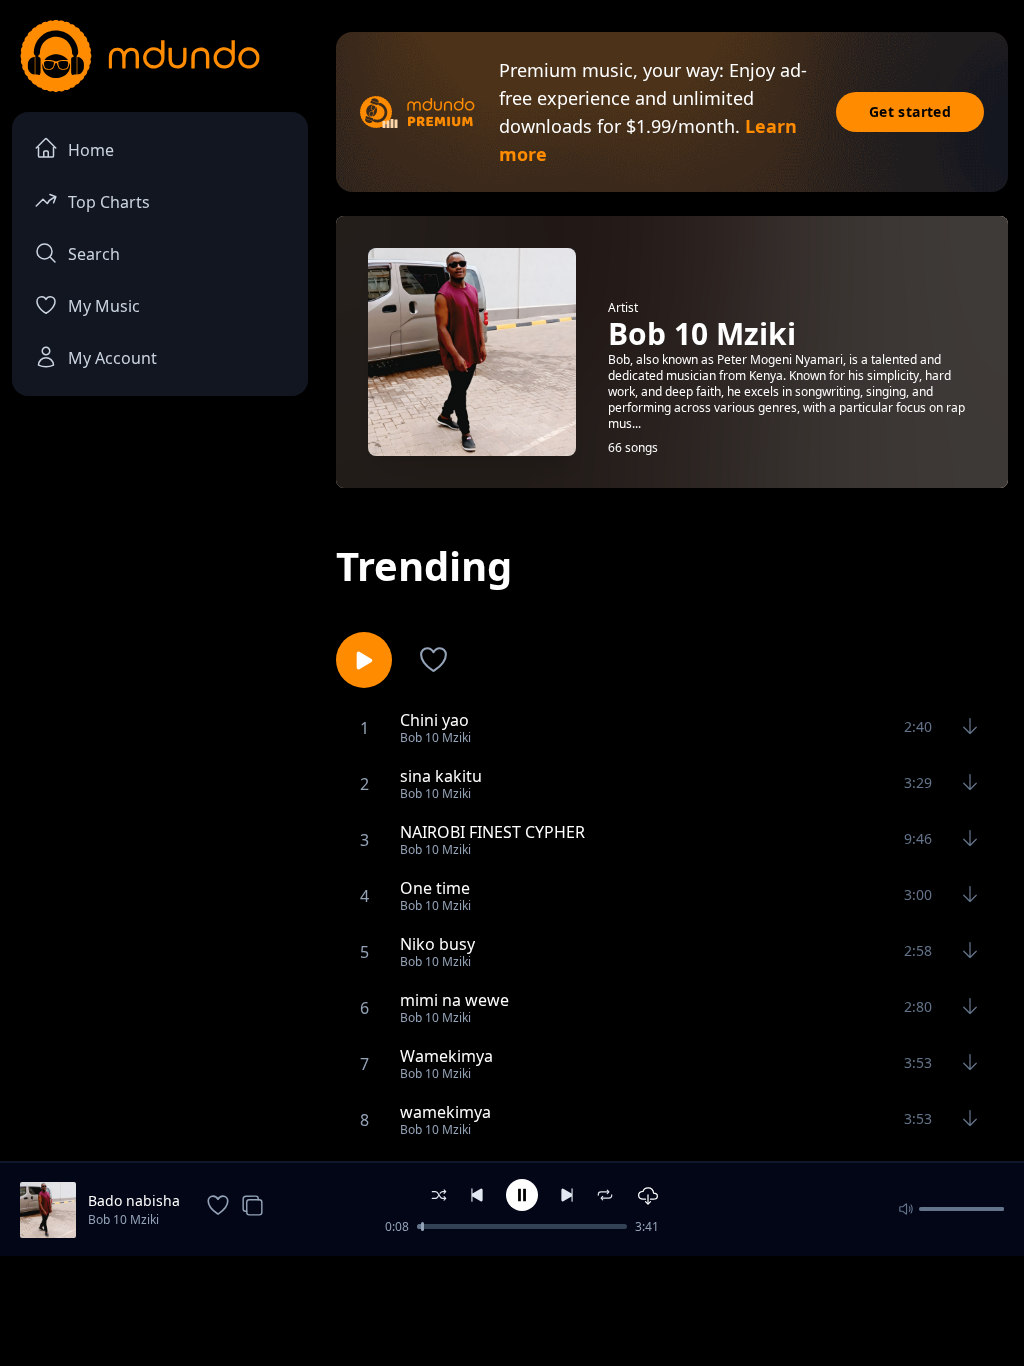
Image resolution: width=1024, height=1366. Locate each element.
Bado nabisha (134, 1200)
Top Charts (109, 202)
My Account (112, 358)
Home (91, 150)
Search (94, 254)
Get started (910, 111)
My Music (104, 306)
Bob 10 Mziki (123, 1219)
